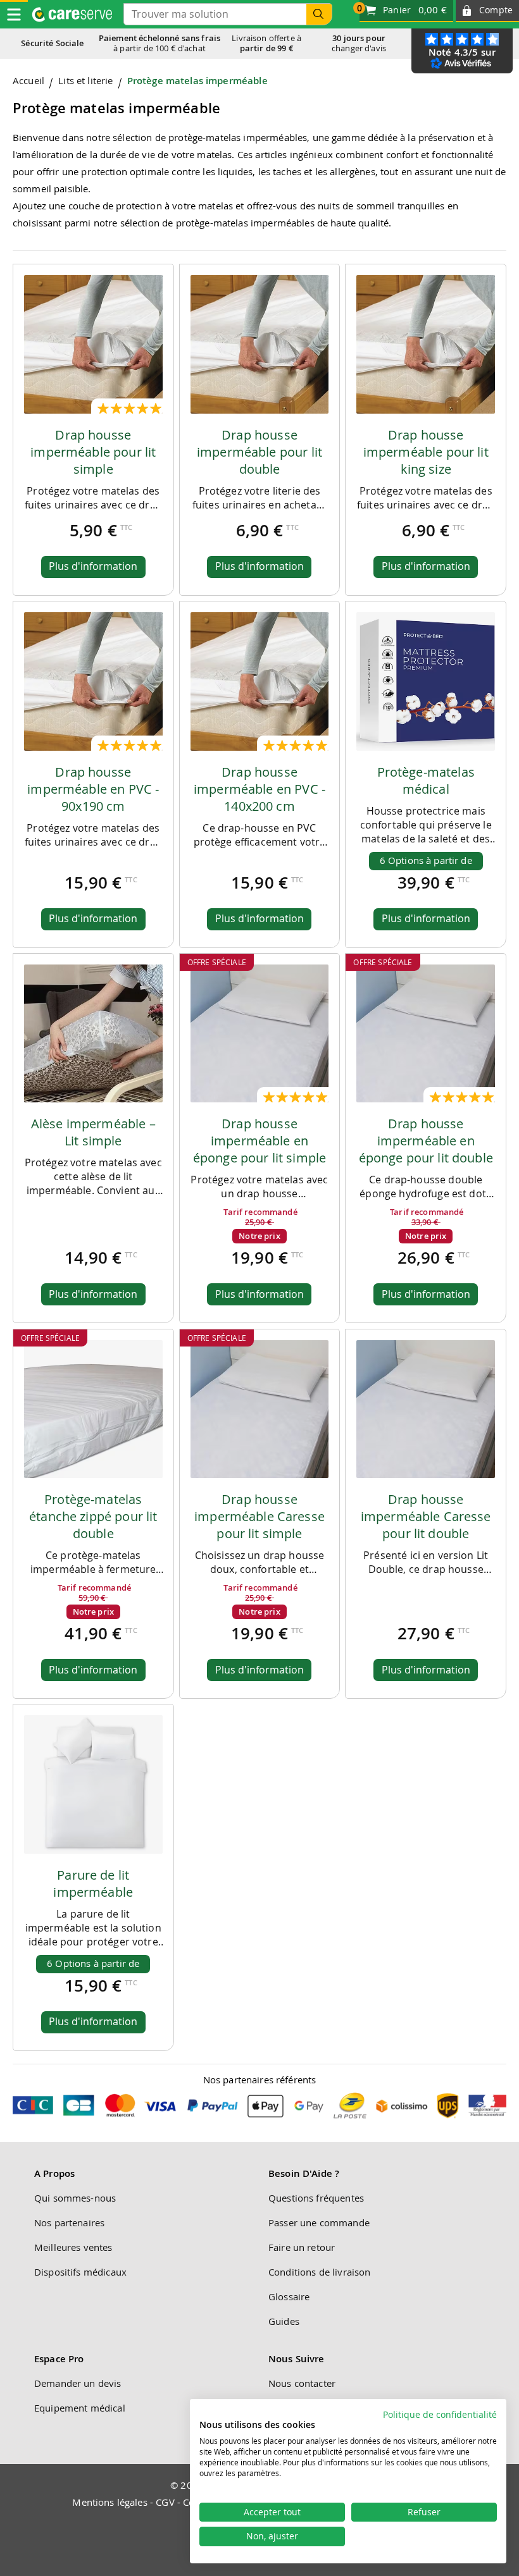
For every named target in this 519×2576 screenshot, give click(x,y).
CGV (165, 2502)
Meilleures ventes (73, 2247)
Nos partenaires (69, 2222)
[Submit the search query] (319, 14)
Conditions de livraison (319, 2272)
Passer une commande (319, 2222)
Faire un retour (302, 2247)
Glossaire (289, 2296)
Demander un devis (78, 2383)
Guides (284, 2321)
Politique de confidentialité (440, 2415)
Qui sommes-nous (75, 2198)
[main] (259, 1068)
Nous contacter (302, 2383)
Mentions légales (109, 2502)
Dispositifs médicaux (80, 2272)
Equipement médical (80, 2408)
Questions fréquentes (316, 2198)
